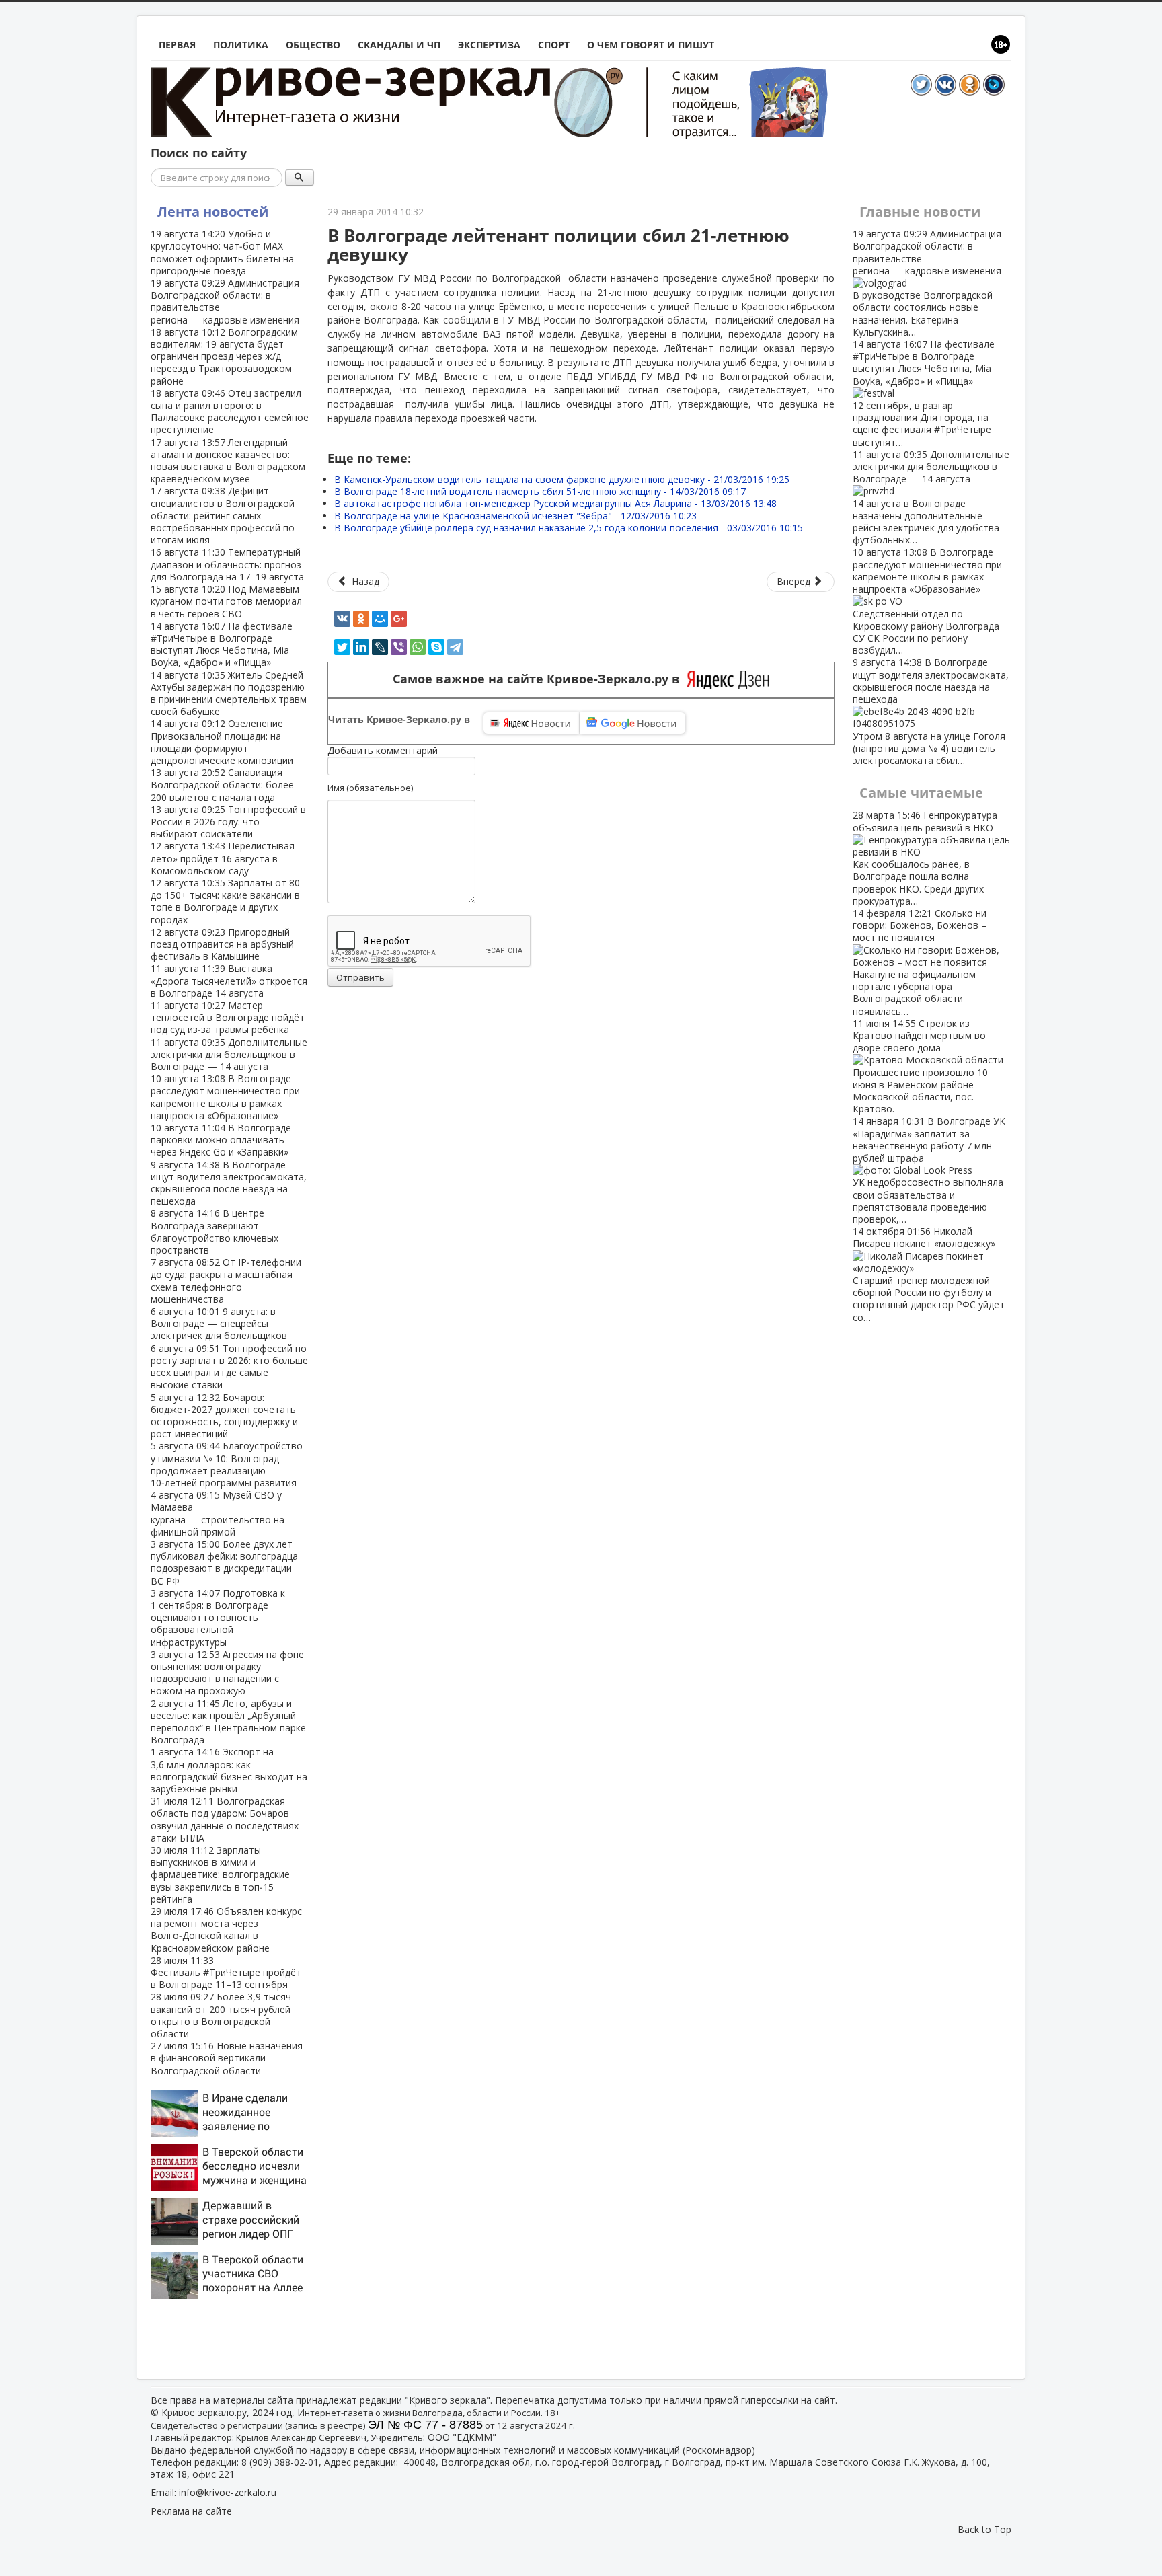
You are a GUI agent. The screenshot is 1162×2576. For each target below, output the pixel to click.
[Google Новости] (633, 723)
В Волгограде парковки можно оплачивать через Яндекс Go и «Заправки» (221, 1140)
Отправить (360, 977)
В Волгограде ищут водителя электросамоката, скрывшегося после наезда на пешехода (229, 1183)
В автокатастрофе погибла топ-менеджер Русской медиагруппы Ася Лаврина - (555, 503)
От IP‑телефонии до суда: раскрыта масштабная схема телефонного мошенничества (226, 1281)
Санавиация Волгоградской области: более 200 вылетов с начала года (222, 785)
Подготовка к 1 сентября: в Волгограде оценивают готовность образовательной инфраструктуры (218, 1618)
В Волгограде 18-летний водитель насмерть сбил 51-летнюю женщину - (540, 491)
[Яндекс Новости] (531, 723)
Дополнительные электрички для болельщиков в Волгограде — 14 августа (229, 1054)
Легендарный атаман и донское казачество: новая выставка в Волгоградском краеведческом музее (228, 461)
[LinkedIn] (361, 647)
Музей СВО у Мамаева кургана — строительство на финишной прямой (218, 1513)
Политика (241, 45)
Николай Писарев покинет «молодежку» (929, 1274)
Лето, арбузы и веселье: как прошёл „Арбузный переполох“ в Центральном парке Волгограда (228, 1722)
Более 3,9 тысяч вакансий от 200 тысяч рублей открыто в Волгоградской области (221, 2015)
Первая (177, 45)
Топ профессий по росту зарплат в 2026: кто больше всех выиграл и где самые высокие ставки (229, 1367)
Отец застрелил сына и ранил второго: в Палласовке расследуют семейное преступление (230, 412)
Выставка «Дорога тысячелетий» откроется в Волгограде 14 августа (229, 980)
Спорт (554, 45)
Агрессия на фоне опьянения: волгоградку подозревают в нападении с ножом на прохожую (227, 1673)
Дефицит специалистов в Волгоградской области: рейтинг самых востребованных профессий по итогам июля (223, 515)
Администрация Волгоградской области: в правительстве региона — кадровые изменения (225, 301)
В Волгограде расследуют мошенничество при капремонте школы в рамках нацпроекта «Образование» (225, 1097)
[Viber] (399, 647)
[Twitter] (342, 647)
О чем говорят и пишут (651, 45)
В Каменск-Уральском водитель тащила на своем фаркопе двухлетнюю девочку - (562, 479)
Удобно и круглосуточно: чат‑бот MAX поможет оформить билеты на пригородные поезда (222, 252)
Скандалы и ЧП (399, 45)
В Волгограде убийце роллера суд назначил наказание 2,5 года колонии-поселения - (569, 528)
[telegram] (455, 647)
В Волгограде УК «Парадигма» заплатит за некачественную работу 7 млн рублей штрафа (929, 1170)
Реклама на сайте (191, 2511)
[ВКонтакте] (342, 619)
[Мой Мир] (380, 619)
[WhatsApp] (418, 647)
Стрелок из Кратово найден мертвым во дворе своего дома (920, 1066)
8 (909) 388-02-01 (280, 2462)
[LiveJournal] (380, 647)
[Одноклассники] (361, 619)
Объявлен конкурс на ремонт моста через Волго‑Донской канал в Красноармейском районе (226, 1930)
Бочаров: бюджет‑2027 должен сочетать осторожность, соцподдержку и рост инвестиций (224, 1416)
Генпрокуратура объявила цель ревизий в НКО (925, 858)
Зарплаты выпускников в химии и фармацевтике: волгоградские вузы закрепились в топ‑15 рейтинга (220, 1874)
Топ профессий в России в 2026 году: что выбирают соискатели (228, 822)
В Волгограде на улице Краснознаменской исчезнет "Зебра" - (515, 516)
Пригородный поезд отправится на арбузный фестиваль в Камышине (222, 944)
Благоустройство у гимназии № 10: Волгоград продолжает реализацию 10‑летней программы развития (227, 1464)
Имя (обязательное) (370, 788)
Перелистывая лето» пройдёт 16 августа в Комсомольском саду (223, 858)
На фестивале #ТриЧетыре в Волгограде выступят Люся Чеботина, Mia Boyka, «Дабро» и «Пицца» (222, 644)
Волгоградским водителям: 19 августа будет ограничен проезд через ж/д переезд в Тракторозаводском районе (224, 356)
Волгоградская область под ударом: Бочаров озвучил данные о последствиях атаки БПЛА (225, 1819)
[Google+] (399, 619)
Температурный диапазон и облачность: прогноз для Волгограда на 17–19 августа (227, 564)
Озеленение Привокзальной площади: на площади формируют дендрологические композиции (222, 742)
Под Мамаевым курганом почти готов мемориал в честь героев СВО (226, 601)
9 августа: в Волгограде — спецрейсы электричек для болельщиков (219, 1323)
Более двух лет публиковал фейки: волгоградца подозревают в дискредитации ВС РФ (224, 1562)
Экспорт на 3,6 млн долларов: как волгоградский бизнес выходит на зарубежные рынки (229, 1770)
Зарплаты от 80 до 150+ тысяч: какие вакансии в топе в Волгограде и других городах (225, 901)
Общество (313, 45)
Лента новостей (213, 212)
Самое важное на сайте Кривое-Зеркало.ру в (540, 679)
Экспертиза (489, 45)
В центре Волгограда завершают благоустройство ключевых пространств (215, 1232)
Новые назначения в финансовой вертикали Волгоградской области (227, 2058)
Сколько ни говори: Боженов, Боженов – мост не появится (920, 962)
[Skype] (436, 647)
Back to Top (984, 2529)
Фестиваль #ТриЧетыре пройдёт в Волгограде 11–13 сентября (226, 1972)
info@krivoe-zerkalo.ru (228, 2492)
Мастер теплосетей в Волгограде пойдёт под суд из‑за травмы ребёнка (228, 1017)
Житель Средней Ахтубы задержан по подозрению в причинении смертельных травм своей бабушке (229, 693)
